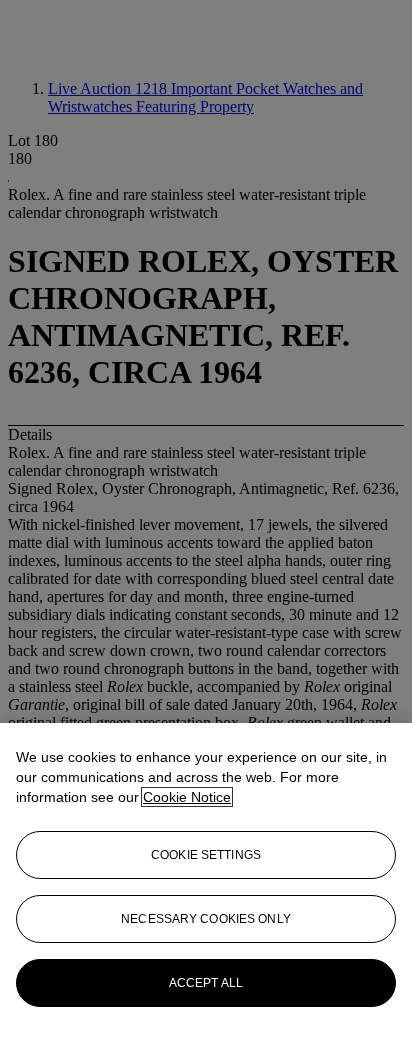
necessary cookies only (206, 919)
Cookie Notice (187, 797)
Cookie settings (206, 855)
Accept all (206, 983)
